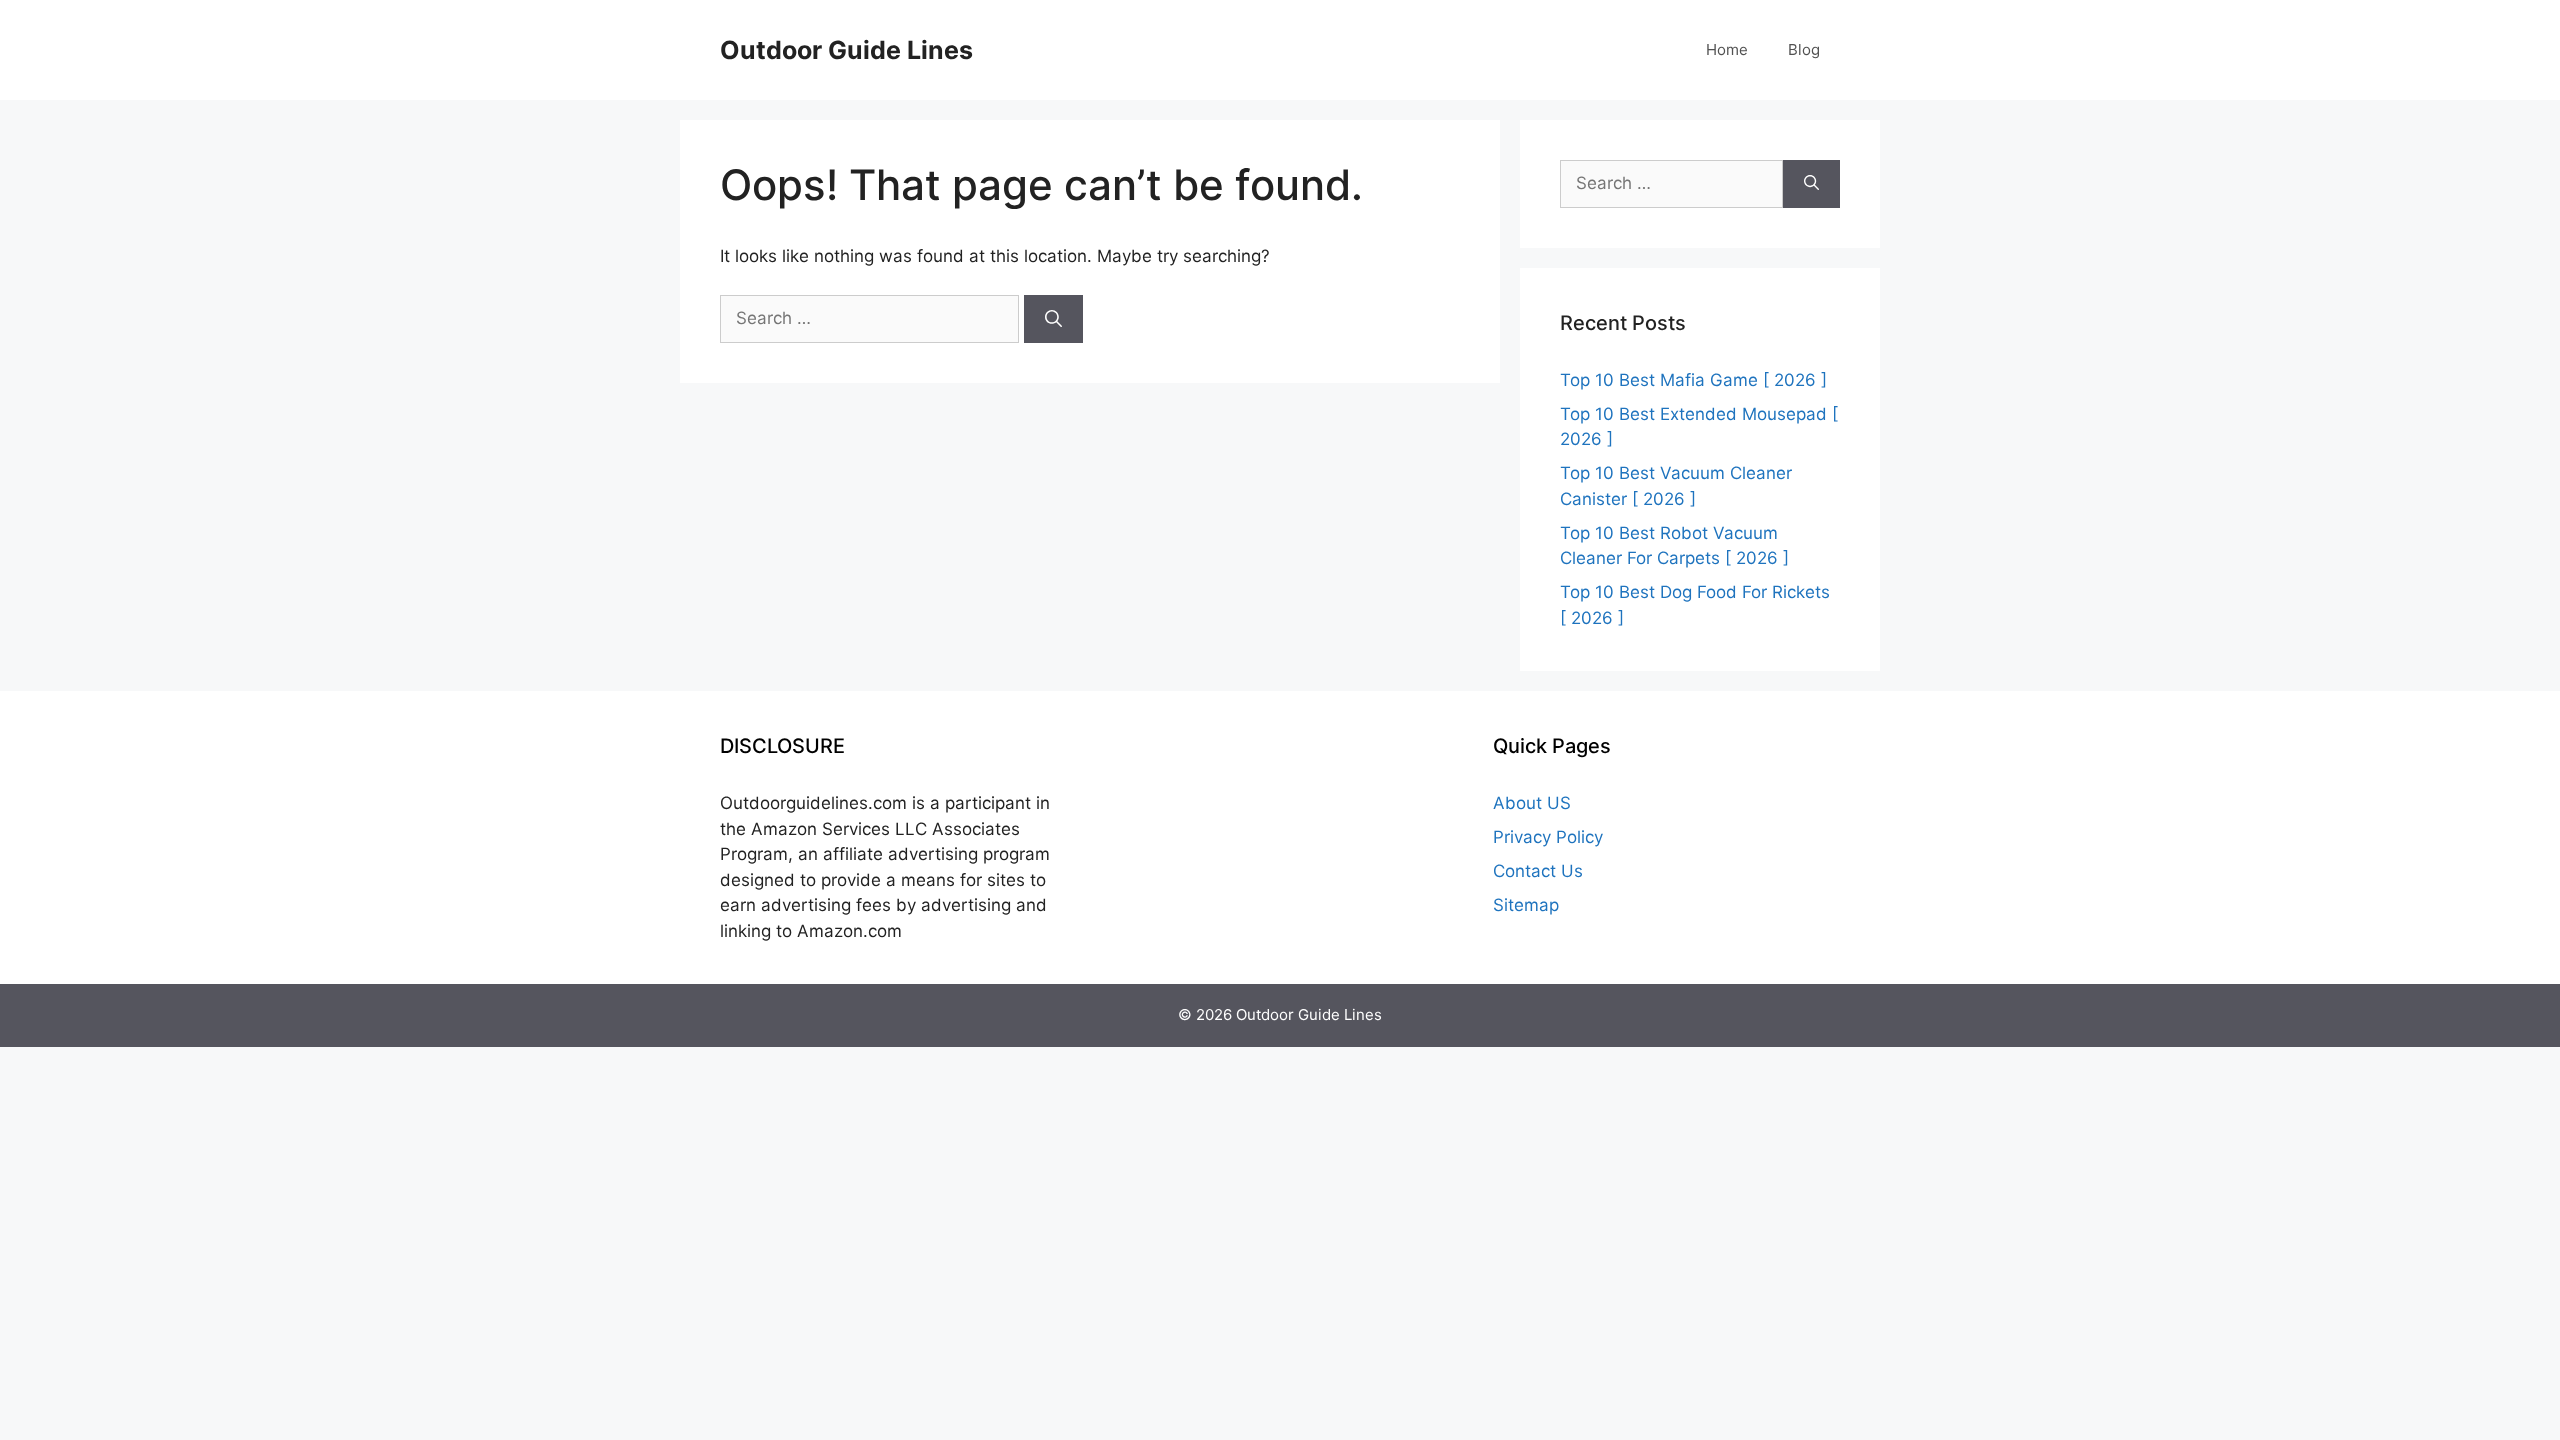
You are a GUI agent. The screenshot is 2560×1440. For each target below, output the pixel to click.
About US (1532, 803)
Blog (1804, 49)
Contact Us (1538, 871)
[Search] (1053, 319)
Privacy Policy (1548, 837)
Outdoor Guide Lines (846, 50)
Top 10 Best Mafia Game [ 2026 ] (1693, 380)
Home (1727, 49)
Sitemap (1526, 905)
